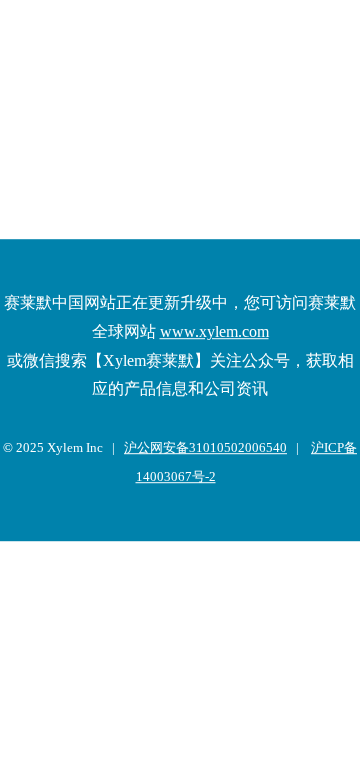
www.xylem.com (214, 331)
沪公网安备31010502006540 (205, 447)
